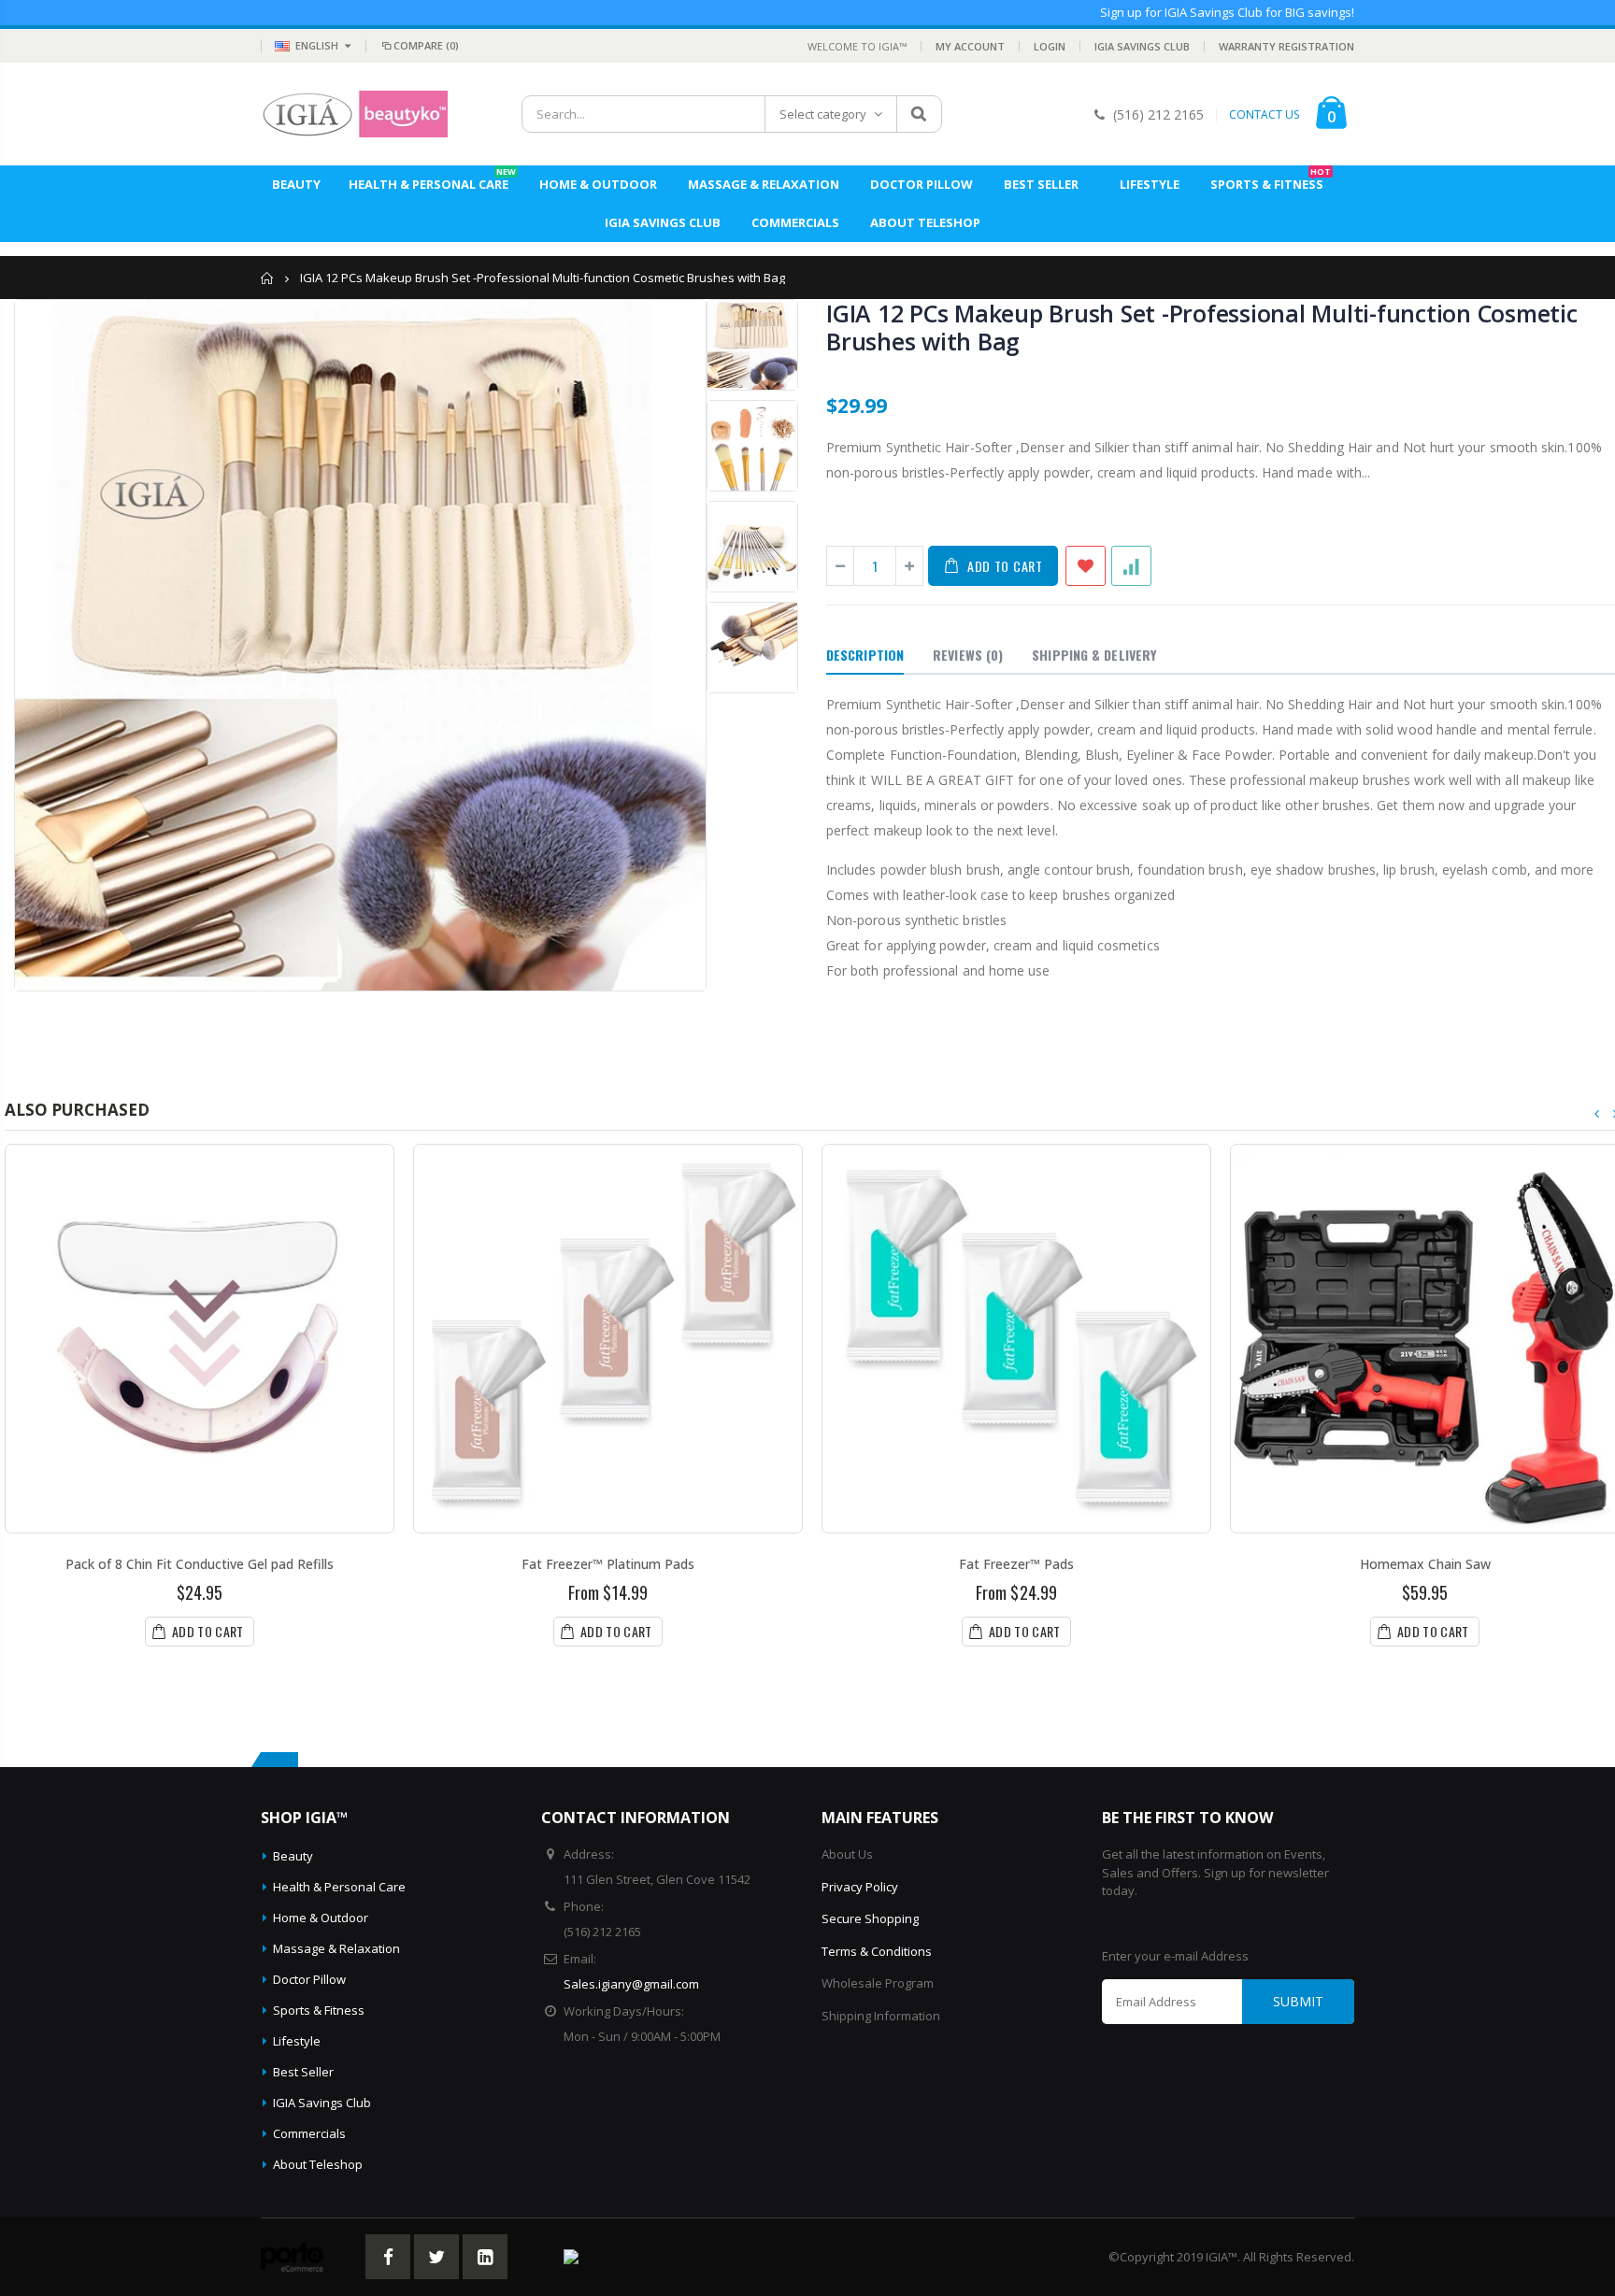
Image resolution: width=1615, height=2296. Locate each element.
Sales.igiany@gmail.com (631, 1984)
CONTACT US (1264, 115)
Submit (1298, 2001)
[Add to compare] (1131, 566)
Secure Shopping (870, 1918)
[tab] (865, 656)
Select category (823, 114)
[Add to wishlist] (1086, 566)
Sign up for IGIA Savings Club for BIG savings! (1227, 12)
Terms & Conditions (877, 1951)
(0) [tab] (968, 655)
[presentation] (1597, 1114)
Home (268, 278)
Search (918, 114)
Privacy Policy (860, 1887)
